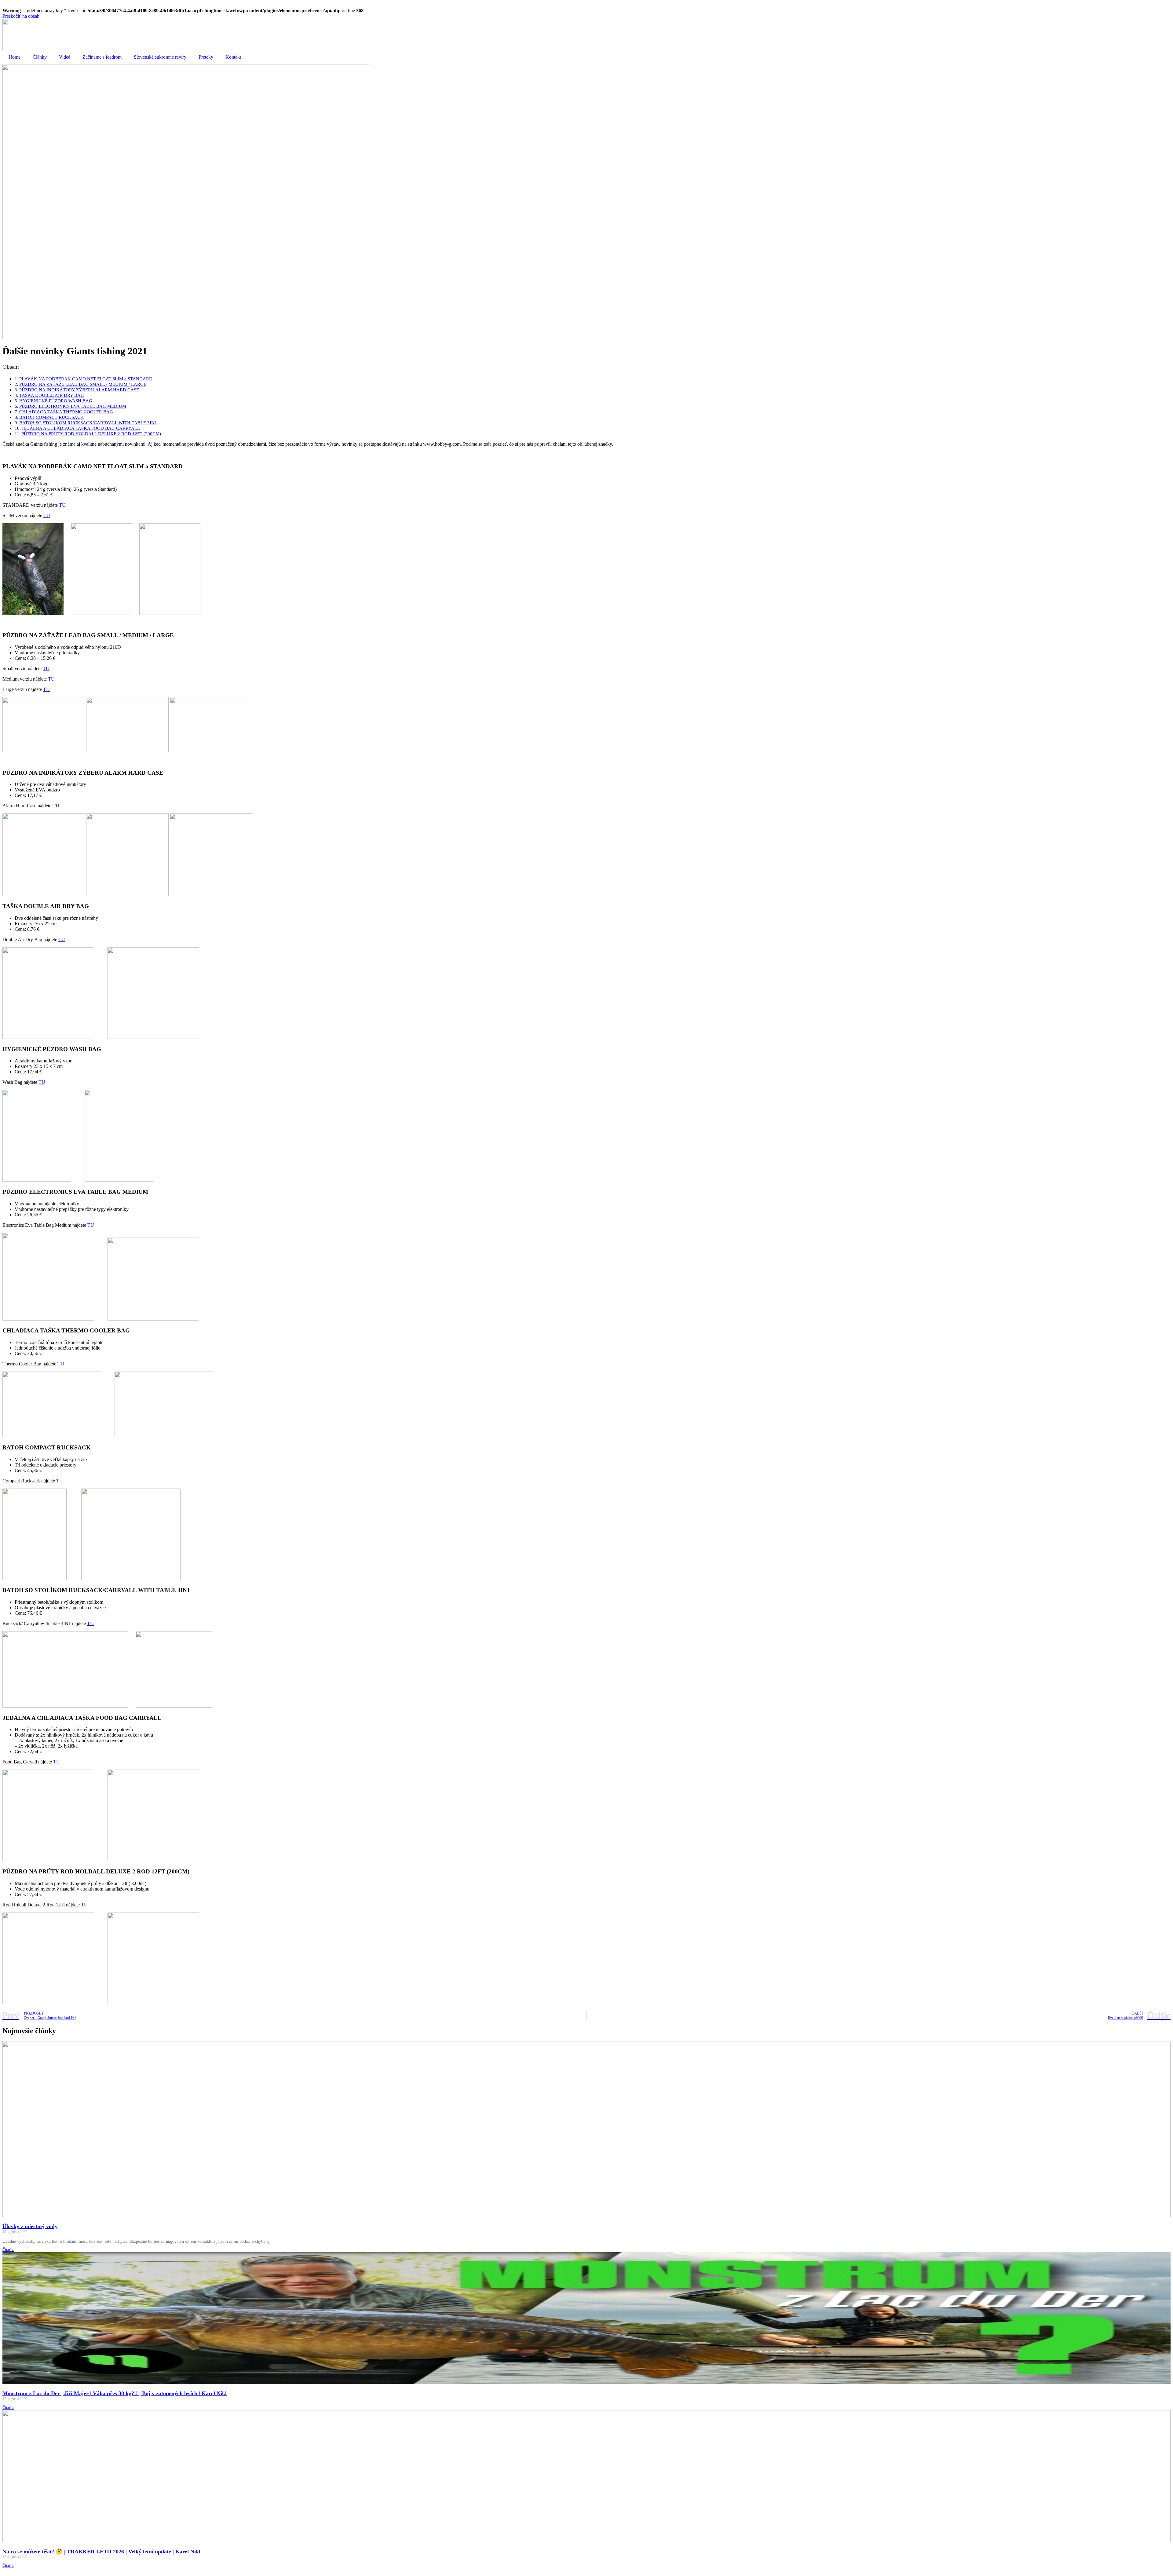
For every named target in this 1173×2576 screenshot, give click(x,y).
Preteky (206, 57)
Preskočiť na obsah (21, 16)
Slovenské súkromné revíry (160, 57)
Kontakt (233, 57)
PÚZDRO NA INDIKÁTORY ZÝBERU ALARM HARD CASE (79, 390)
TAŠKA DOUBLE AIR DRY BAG (52, 395)
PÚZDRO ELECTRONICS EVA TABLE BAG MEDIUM (73, 406)
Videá (65, 57)
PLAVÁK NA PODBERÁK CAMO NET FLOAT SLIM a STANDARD (86, 379)
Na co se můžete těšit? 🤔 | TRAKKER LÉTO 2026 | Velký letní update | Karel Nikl (101, 2552)
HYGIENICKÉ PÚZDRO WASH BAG (56, 401)
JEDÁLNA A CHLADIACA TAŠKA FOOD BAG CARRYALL (81, 428)
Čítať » (8, 2250)
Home (15, 57)
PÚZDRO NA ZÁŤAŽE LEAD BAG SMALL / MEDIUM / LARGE (83, 384)
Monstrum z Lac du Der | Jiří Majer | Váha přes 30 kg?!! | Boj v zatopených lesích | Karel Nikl (115, 2393)
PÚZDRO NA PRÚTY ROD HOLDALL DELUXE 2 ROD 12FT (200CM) (91, 434)
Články (40, 57)
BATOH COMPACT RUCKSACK (51, 417)
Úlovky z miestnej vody (30, 2226)
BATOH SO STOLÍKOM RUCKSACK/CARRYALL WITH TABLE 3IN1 (88, 423)
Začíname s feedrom (102, 57)
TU (62, 505)
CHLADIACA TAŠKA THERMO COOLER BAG (66, 412)
